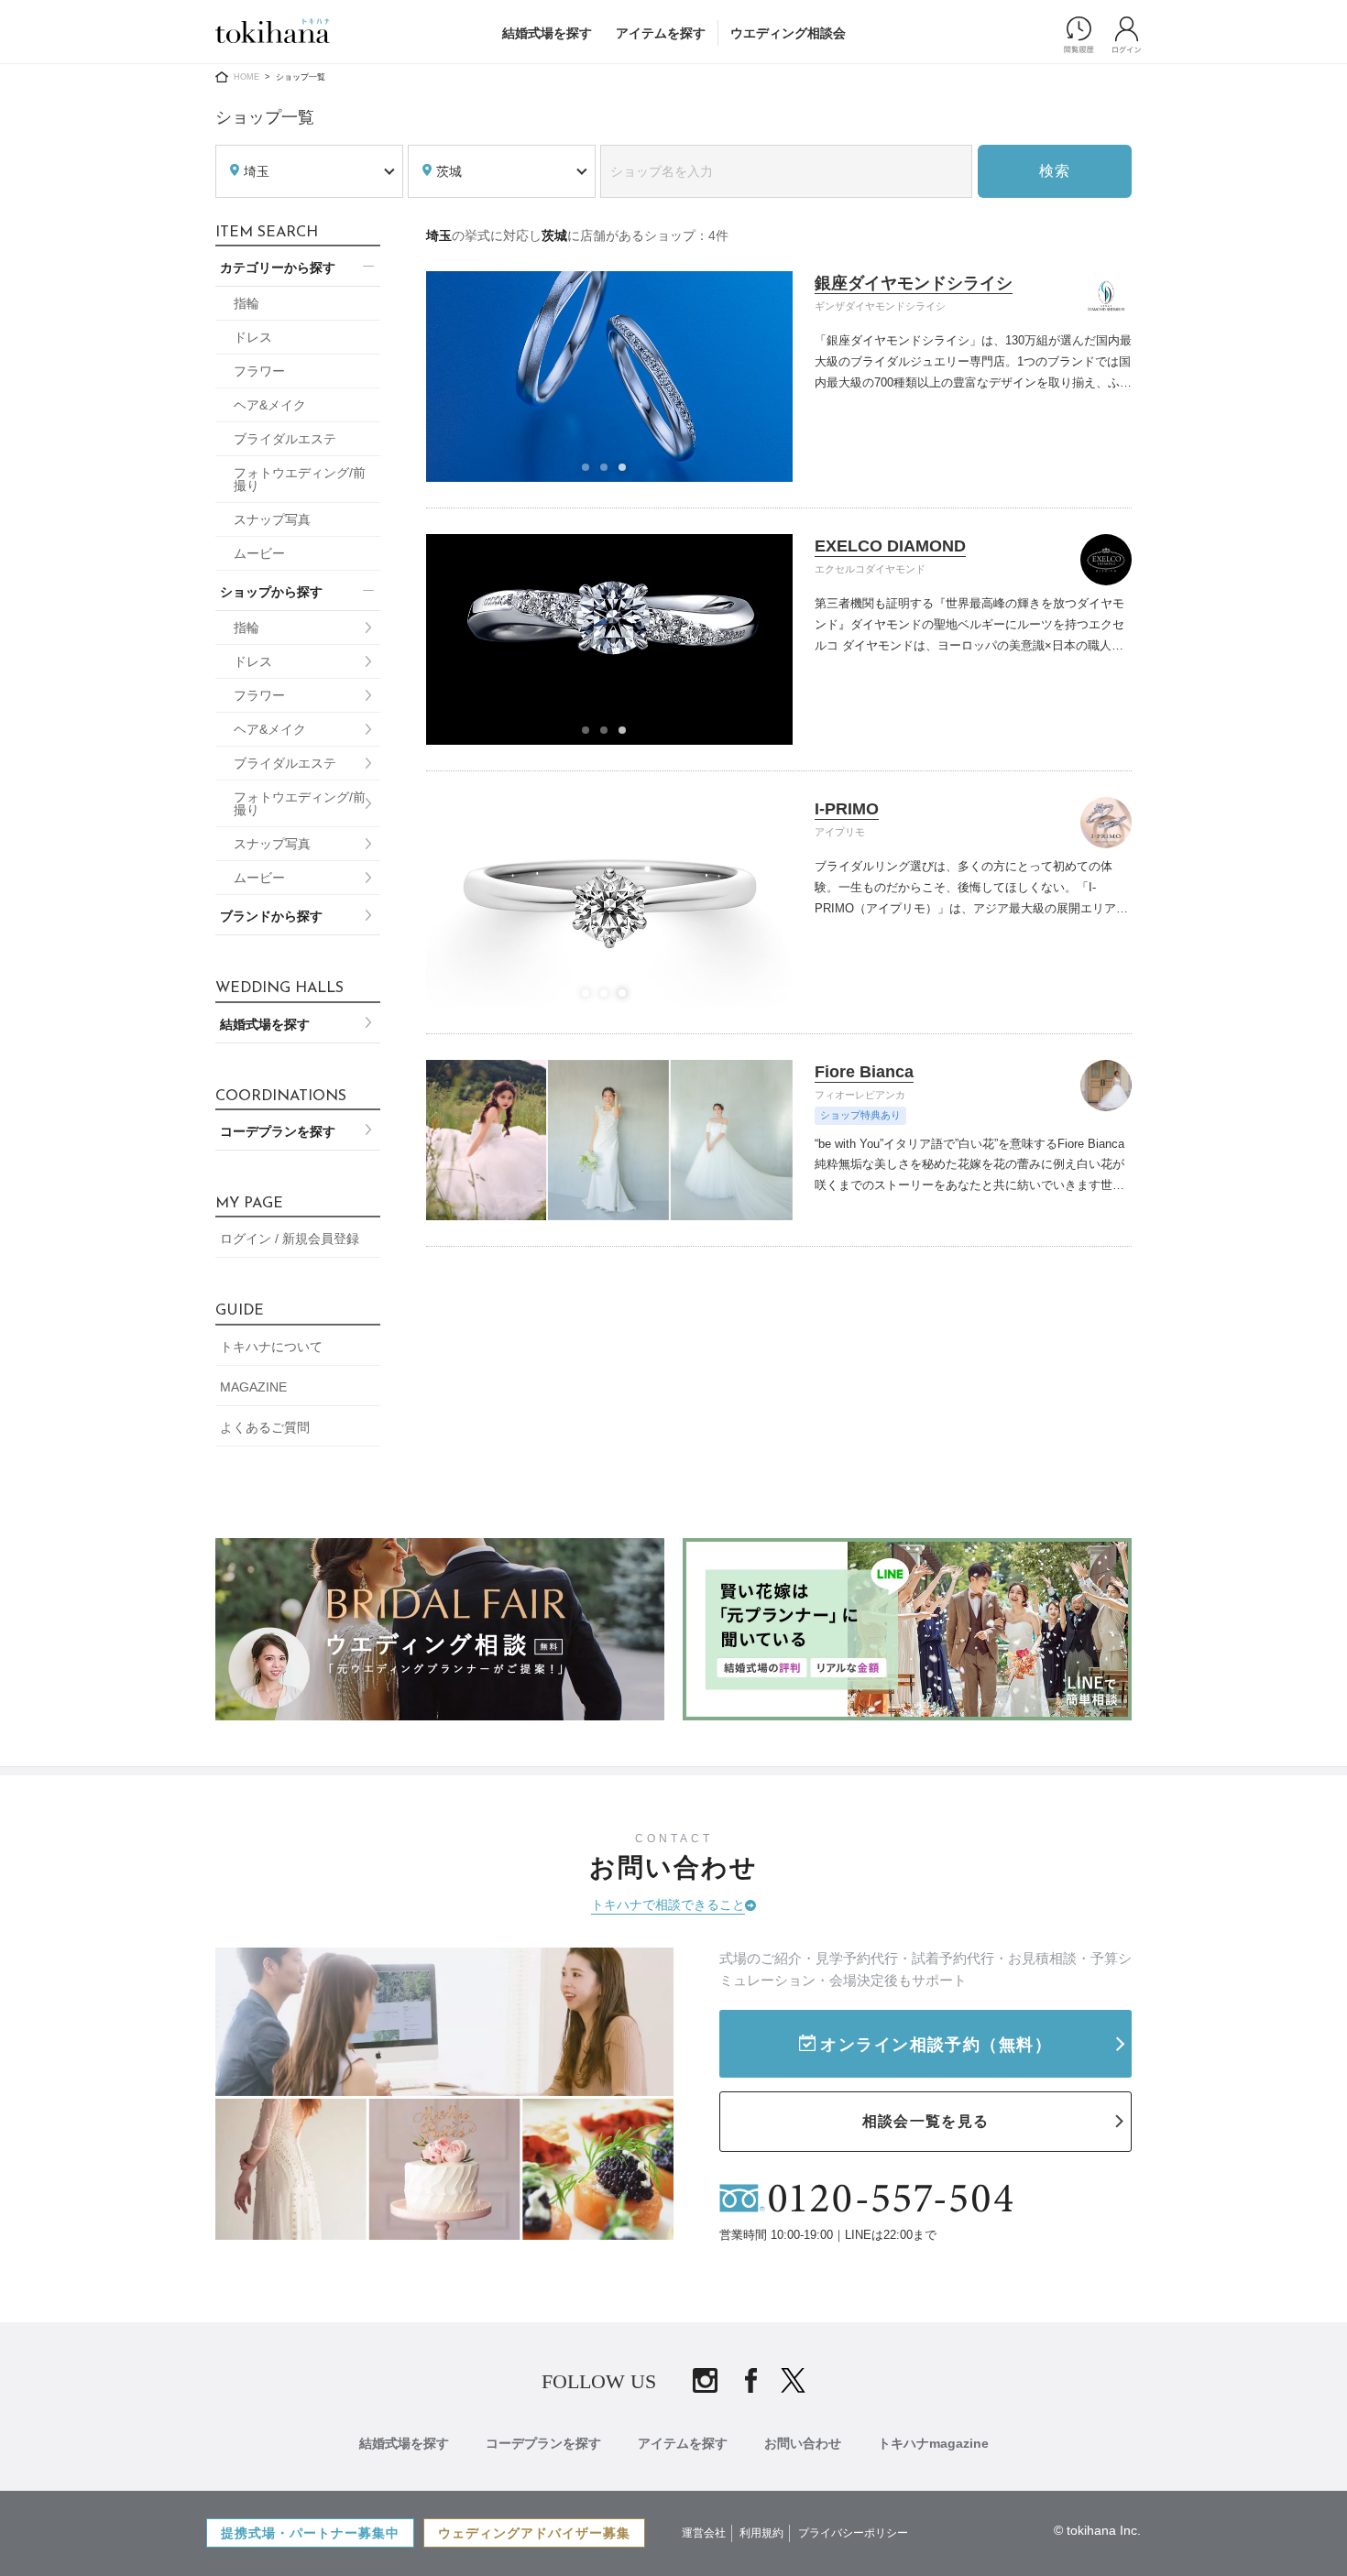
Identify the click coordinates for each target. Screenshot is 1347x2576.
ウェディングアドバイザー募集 (534, 2533)
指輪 (246, 303)
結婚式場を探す (547, 33)
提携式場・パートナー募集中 (310, 2533)
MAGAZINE (253, 1387)
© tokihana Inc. (1097, 2530)
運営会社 (704, 2533)
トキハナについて (271, 1347)
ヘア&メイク (270, 405)
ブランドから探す (271, 916)
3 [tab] (628, 473)
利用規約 (761, 2533)
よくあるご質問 (265, 1427)
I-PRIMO (847, 809)
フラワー (259, 371)
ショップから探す (271, 592)
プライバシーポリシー (853, 2533)
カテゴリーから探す (278, 267)
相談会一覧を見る (925, 2121)
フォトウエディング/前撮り (300, 479)
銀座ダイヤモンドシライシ (914, 283)
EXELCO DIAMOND (890, 546)
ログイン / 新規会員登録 (290, 1239)
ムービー (259, 553)
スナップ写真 (272, 519)
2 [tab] (609, 473)
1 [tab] (591, 473)
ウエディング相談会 (788, 33)
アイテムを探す (661, 33)
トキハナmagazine (933, 2443)
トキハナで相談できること (668, 1905)
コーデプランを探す (278, 1131)
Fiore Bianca (864, 1072)
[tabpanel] (610, 377)
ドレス (253, 337)
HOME (246, 77)
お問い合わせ (803, 2443)
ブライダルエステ (285, 439)
